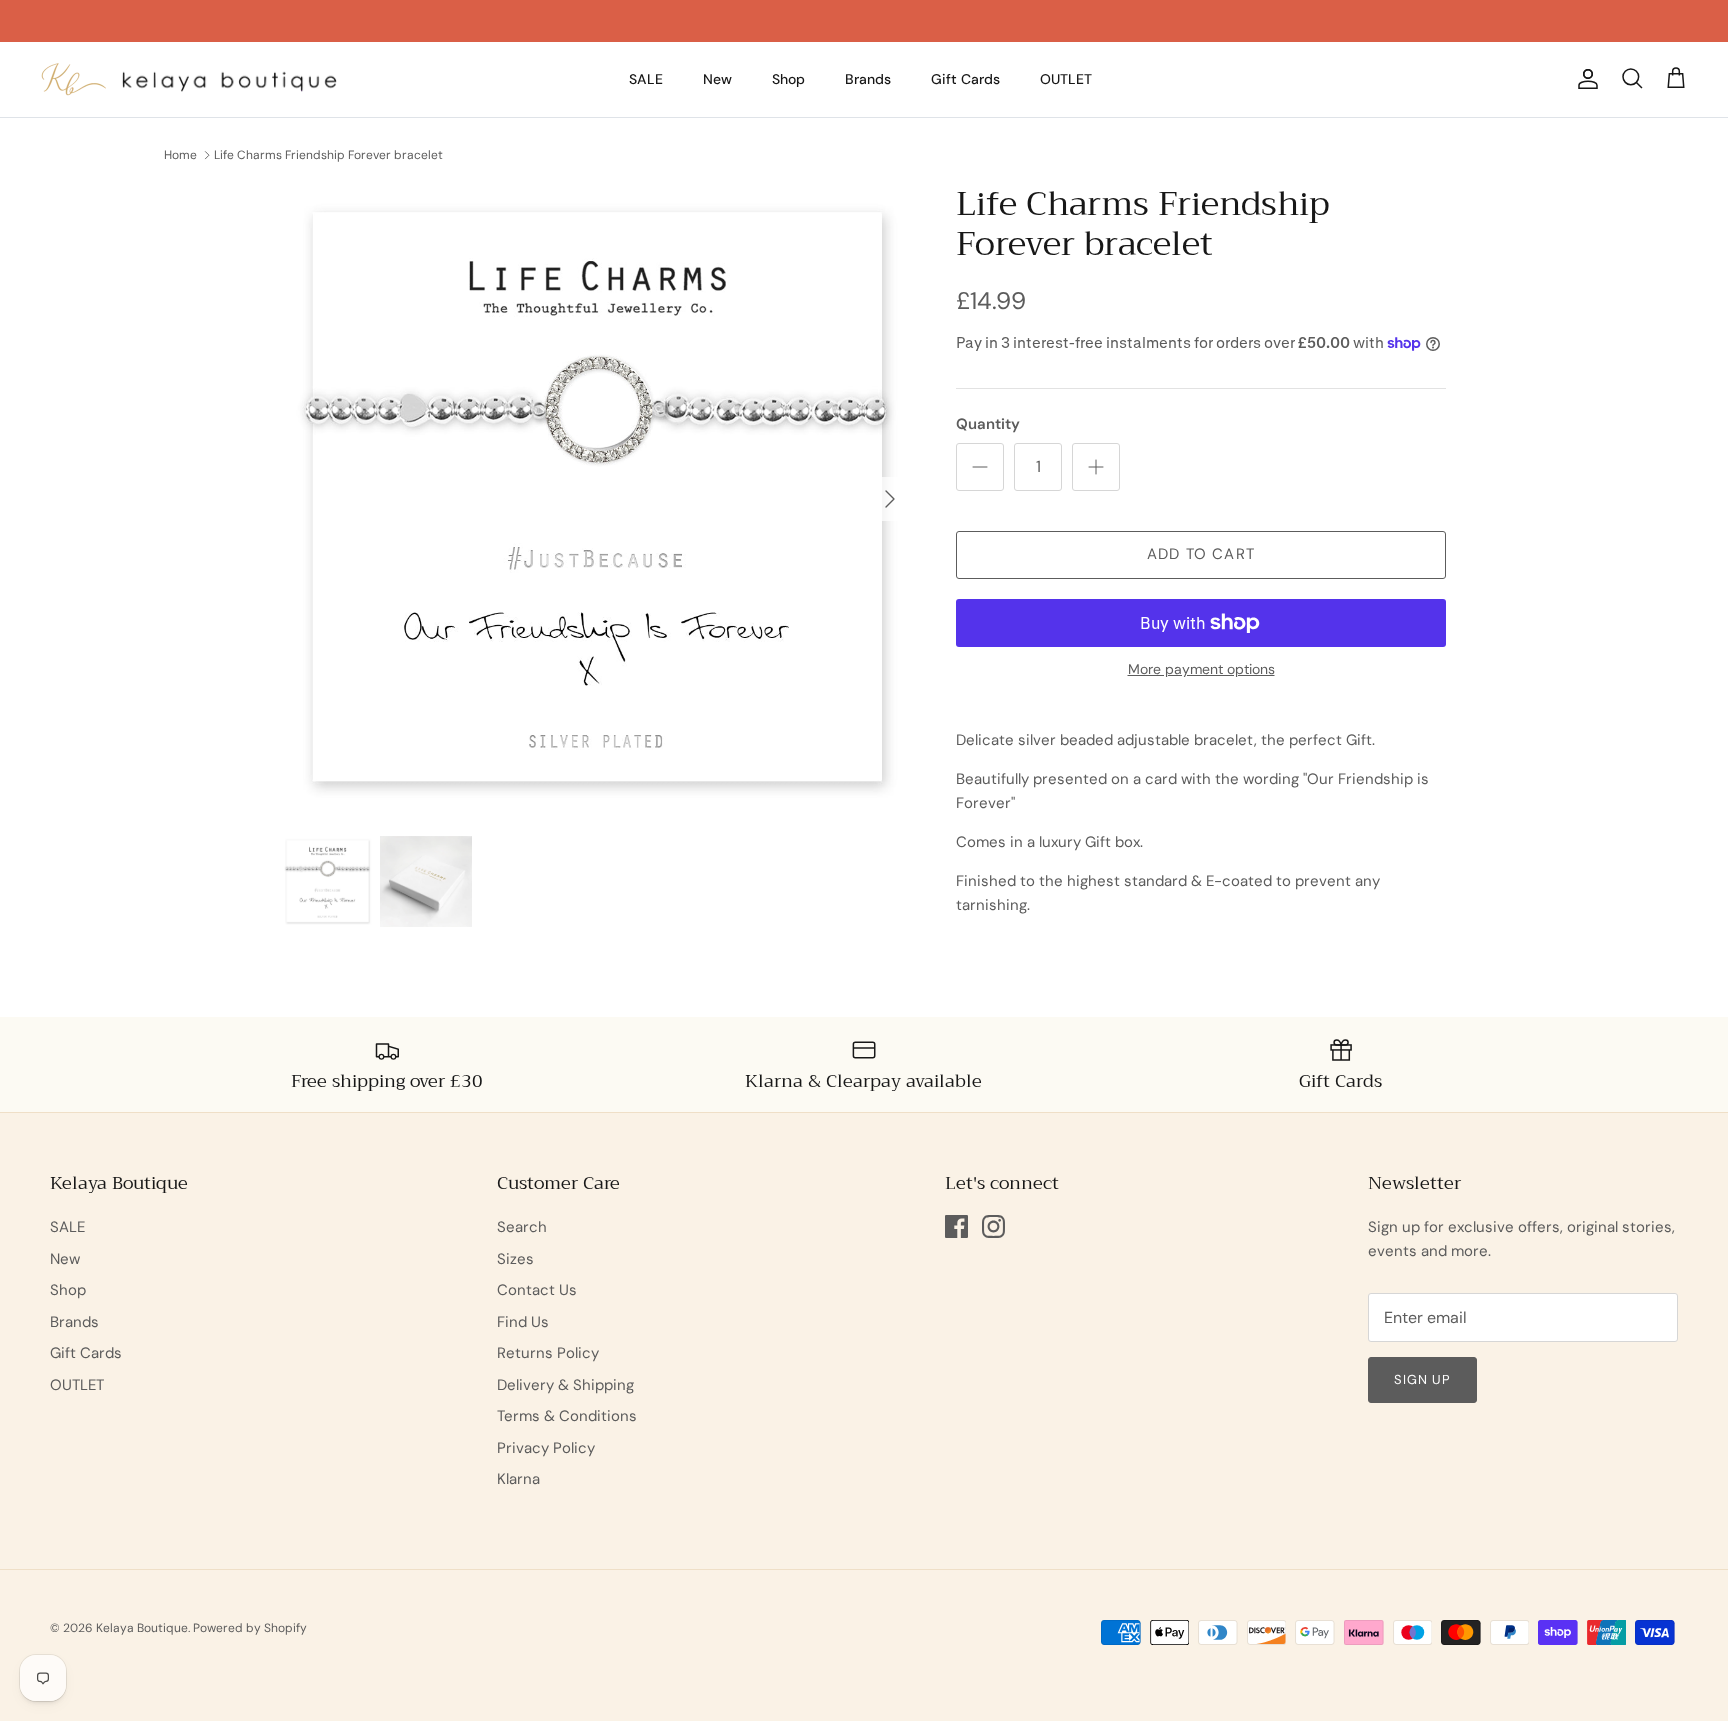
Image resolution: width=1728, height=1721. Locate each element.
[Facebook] (956, 1226)
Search (522, 1227)
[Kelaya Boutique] (190, 79)
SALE (646, 79)
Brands (868, 79)
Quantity (988, 424)
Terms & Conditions (567, 1416)
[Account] (1584, 79)
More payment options (1201, 669)
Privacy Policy (546, 1448)
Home (180, 155)
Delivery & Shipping (565, 1385)
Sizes (515, 1259)
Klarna (518, 1479)
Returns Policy (548, 1353)
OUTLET (1066, 79)
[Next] (890, 499)
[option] (597, 499)
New (717, 79)
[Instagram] (993, 1226)
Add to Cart (1201, 554)
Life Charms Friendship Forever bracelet (328, 155)
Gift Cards (965, 79)
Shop (788, 79)
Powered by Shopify (250, 1628)
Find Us (523, 1322)
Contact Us (537, 1290)
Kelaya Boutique (142, 1628)
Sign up (1422, 1379)
